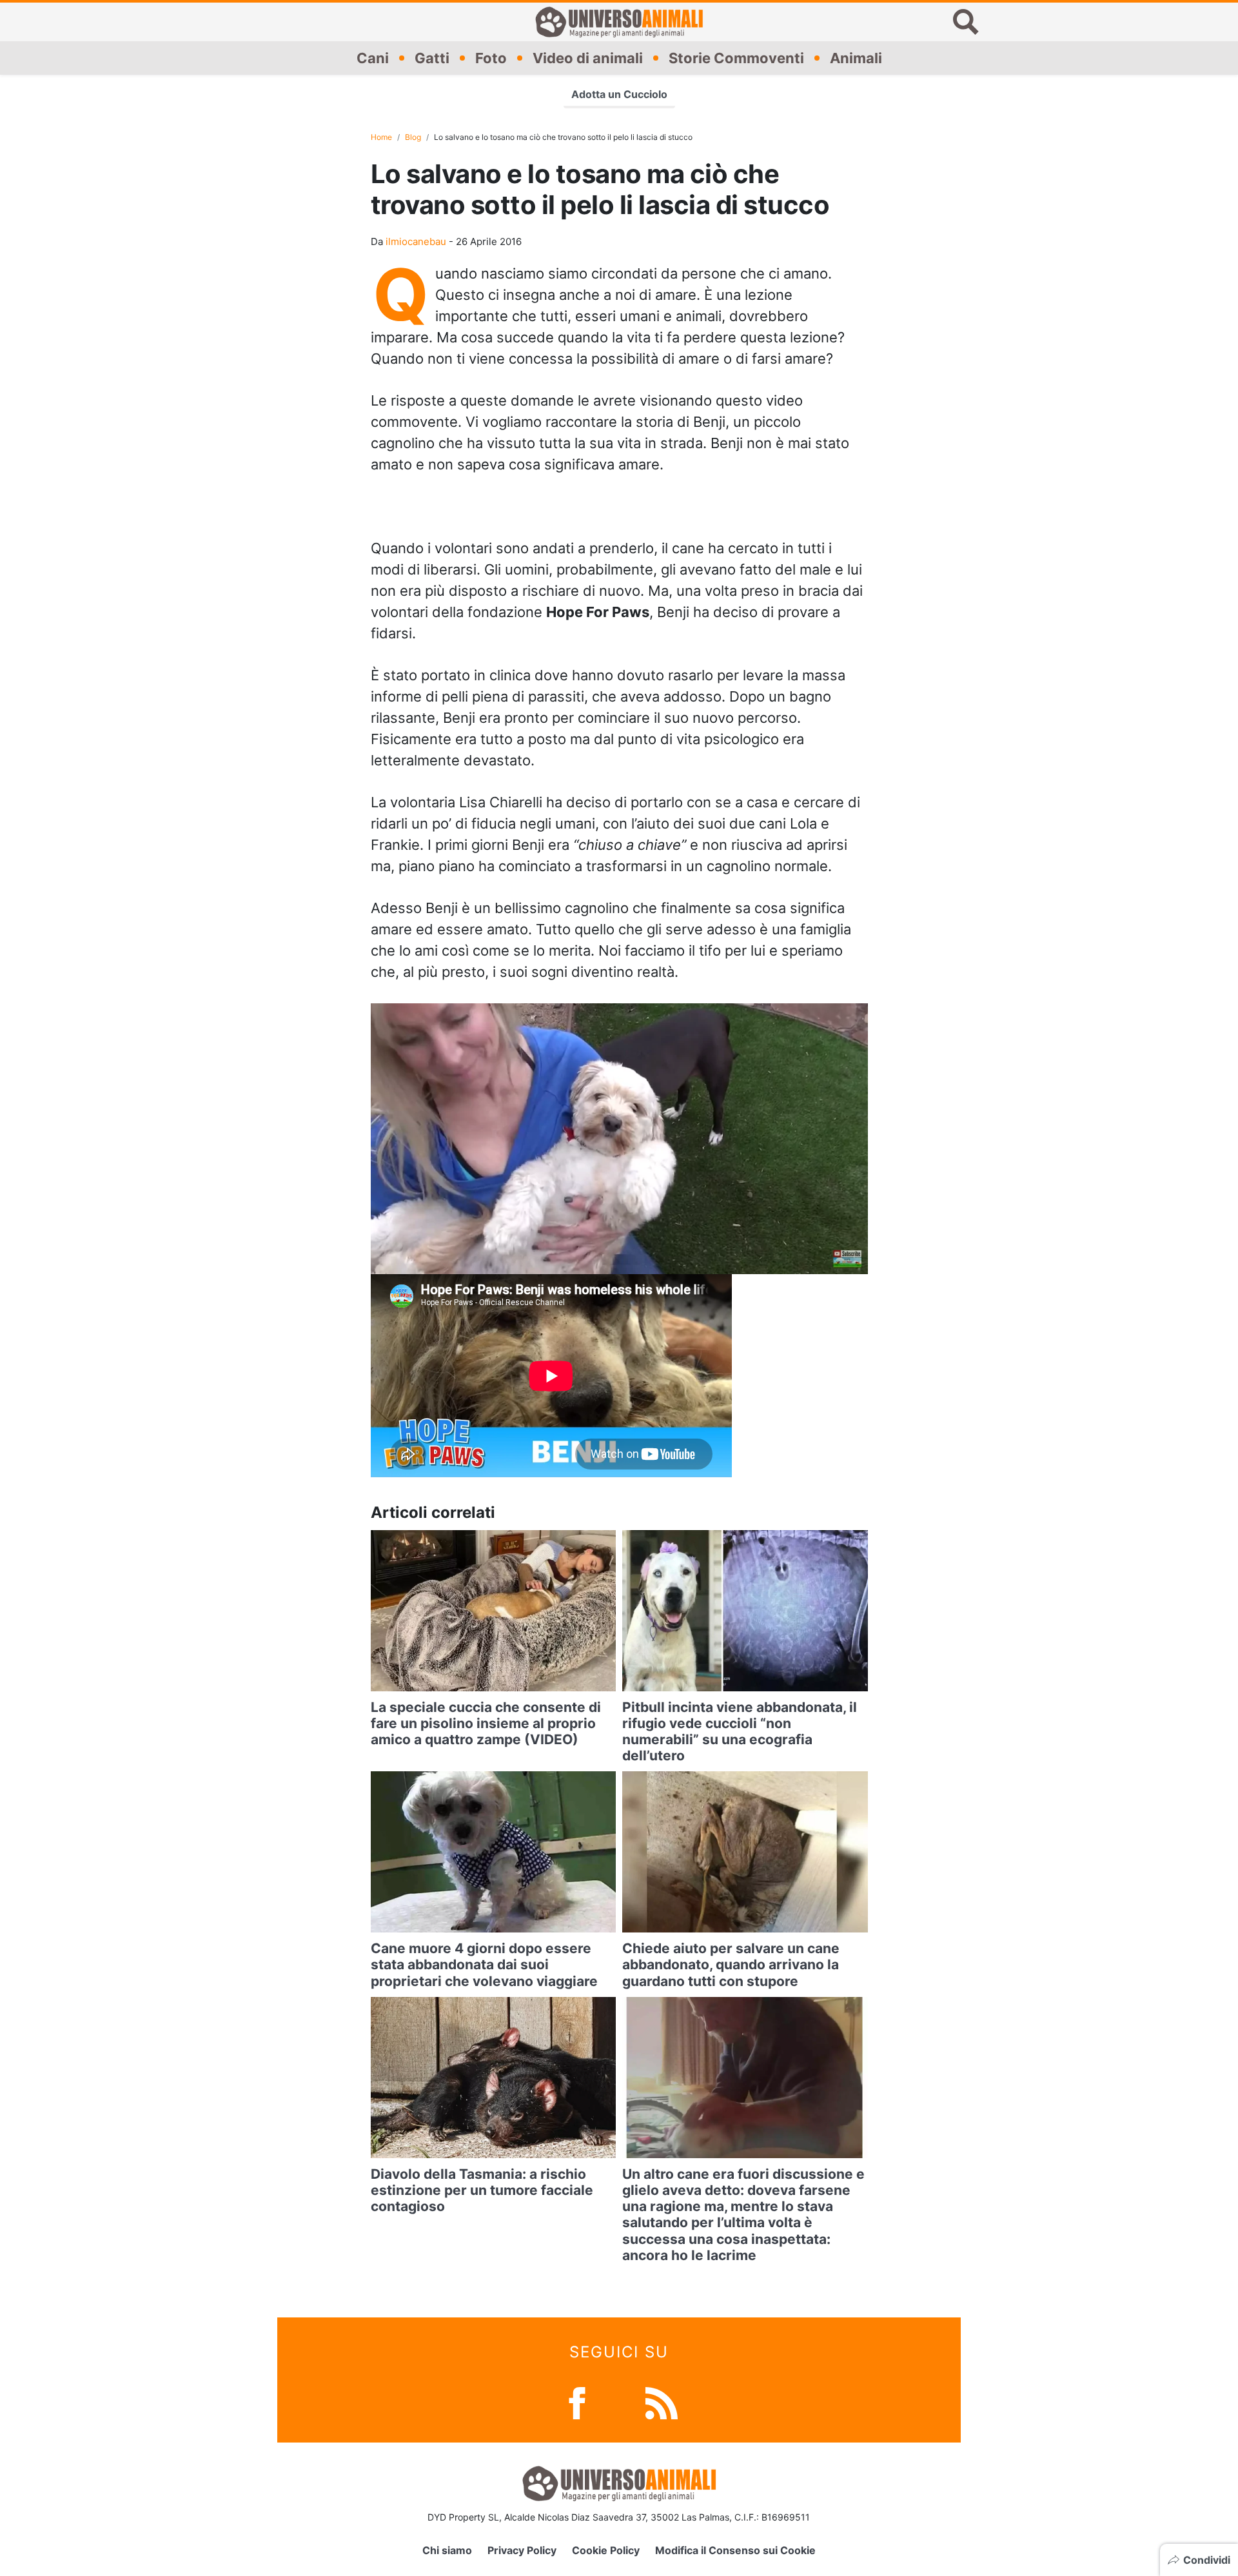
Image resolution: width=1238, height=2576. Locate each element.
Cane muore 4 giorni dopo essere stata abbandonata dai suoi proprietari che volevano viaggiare (484, 1964)
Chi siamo (447, 2550)
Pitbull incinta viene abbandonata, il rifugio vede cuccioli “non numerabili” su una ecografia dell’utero (740, 1732)
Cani (373, 57)
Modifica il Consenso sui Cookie (735, 2550)
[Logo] (619, 22)
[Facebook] (577, 2402)
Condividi (1207, 2560)
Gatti (432, 57)
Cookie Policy (606, 2550)
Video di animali (588, 57)
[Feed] (662, 2402)
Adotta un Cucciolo (619, 94)
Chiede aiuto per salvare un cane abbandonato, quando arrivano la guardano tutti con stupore (731, 1964)
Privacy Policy (522, 2550)
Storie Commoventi (736, 57)
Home (381, 137)
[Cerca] (966, 22)
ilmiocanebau (416, 241)
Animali (856, 57)
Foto (491, 57)
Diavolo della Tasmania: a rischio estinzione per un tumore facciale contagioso (482, 2190)
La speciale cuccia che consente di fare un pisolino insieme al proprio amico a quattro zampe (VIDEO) (486, 1723)
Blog (413, 137)
